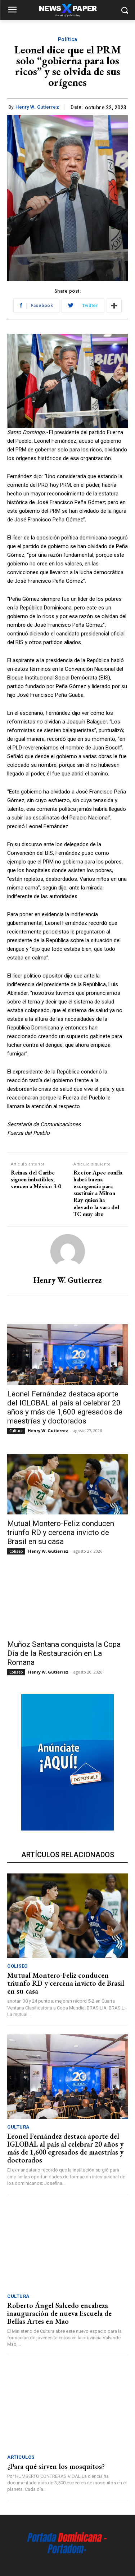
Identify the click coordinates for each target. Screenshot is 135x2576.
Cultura (16, 1431)
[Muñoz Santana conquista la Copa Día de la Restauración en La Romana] (67, 1605)
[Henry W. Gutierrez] (68, 1251)
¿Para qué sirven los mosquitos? (56, 2466)
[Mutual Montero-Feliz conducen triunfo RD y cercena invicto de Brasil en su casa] (67, 1484)
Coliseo (16, 1551)
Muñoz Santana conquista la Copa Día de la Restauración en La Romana (64, 1653)
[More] (114, 306)
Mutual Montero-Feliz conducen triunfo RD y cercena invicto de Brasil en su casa (61, 1532)
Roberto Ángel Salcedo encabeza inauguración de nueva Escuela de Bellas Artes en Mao (59, 2313)
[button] (124, 10)
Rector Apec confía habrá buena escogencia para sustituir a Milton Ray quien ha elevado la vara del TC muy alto (98, 1193)
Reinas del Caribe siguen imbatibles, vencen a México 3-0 (36, 1179)
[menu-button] (12, 10)
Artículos (21, 2457)
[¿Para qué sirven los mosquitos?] (67, 2407)
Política (68, 39)
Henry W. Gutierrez (37, 107)
